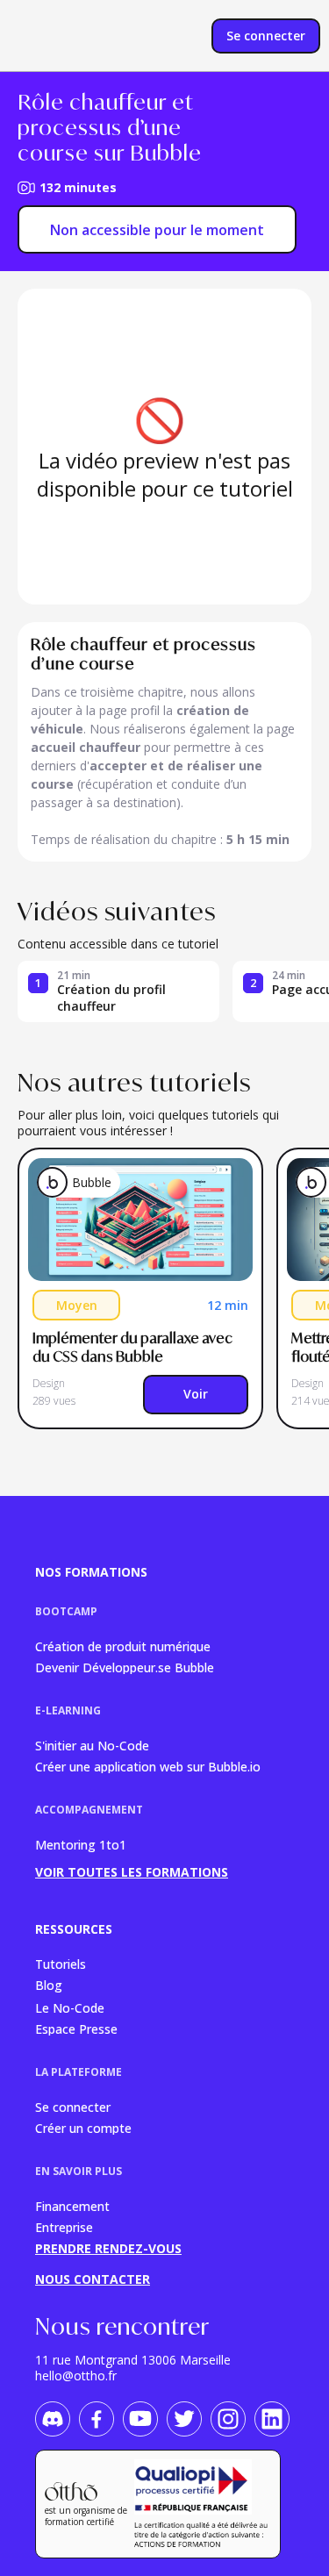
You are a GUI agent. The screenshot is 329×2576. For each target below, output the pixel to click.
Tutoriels (61, 1963)
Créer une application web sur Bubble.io (148, 1766)
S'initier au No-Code (92, 1745)
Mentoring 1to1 (81, 1845)
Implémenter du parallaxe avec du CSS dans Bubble (134, 1347)
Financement (72, 2205)
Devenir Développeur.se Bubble (125, 1667)
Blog (49, 1985)
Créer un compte (83, 2127)
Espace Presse (76, 2028)
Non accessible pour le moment (157, 230)
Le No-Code (70, 2007)
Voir (196, 1394)
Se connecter (73, 2106)
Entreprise (64, 2226)
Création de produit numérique (123, 1646)
